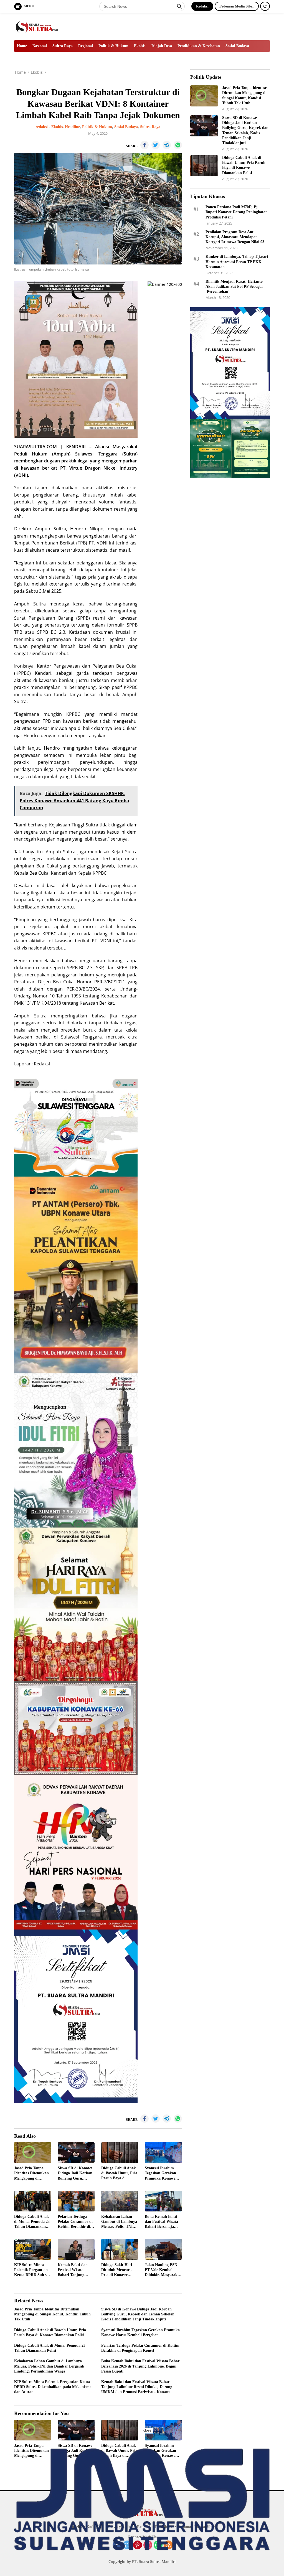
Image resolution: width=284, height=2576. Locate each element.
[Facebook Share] (144, 145)
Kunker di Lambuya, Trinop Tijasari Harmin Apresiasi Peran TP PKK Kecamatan (237, 262)
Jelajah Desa (161, 46)
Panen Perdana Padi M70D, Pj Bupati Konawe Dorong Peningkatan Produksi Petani (237, 212)
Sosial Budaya (237, 46)
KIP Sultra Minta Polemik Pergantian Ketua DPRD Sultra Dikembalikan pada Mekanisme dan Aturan (31, 2270)
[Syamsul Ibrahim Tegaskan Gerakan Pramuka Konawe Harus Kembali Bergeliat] (163, 2153)
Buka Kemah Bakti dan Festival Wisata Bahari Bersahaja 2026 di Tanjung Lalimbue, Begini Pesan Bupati (161, 2222)
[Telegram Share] (167, 145)
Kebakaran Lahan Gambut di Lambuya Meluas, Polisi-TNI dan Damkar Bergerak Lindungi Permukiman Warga (119, 2222)
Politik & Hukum (113, 46)
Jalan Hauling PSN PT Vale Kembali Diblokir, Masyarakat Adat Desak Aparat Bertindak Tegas (163, 2270)
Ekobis (140, 46)
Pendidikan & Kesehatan (199, 46)
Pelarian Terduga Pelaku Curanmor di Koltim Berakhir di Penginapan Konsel (75, 2222)
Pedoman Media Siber (237, 6)
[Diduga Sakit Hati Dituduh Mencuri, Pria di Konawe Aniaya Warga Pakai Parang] (120, 2249)
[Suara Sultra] (38, 26)
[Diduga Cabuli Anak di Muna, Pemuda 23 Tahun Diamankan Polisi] (33, 2201)
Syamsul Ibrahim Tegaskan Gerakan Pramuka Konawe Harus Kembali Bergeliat (160, 2173)
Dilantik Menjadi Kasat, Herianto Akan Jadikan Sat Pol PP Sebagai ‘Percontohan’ (234, 287)
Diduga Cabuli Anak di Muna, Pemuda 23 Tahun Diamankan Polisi (32, 2222)
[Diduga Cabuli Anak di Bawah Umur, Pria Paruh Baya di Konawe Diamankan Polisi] (120, 2153)
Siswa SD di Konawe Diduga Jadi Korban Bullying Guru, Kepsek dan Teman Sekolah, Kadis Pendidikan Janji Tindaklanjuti (75, 2173)
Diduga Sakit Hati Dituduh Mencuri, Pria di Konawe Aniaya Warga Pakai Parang (119, 2270)
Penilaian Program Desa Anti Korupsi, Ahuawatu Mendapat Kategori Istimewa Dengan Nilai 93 (235, 237)
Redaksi (202, 6)
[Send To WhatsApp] (178, 145)
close (147, 2430)
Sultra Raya (63, 46)
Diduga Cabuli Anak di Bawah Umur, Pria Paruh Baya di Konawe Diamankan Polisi (119, 2173)
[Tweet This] (156, 145)
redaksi (42, 127)
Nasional (40, 46)
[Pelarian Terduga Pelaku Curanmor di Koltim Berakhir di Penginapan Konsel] (76, 2201)
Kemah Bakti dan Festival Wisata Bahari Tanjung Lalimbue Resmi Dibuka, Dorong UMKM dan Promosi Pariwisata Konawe (75, 2270)
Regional (86, 46)
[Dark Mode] (265, 6)
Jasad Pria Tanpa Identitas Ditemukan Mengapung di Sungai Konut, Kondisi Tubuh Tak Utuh (31, 2173)
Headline (72, 127)
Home (22, 46)
